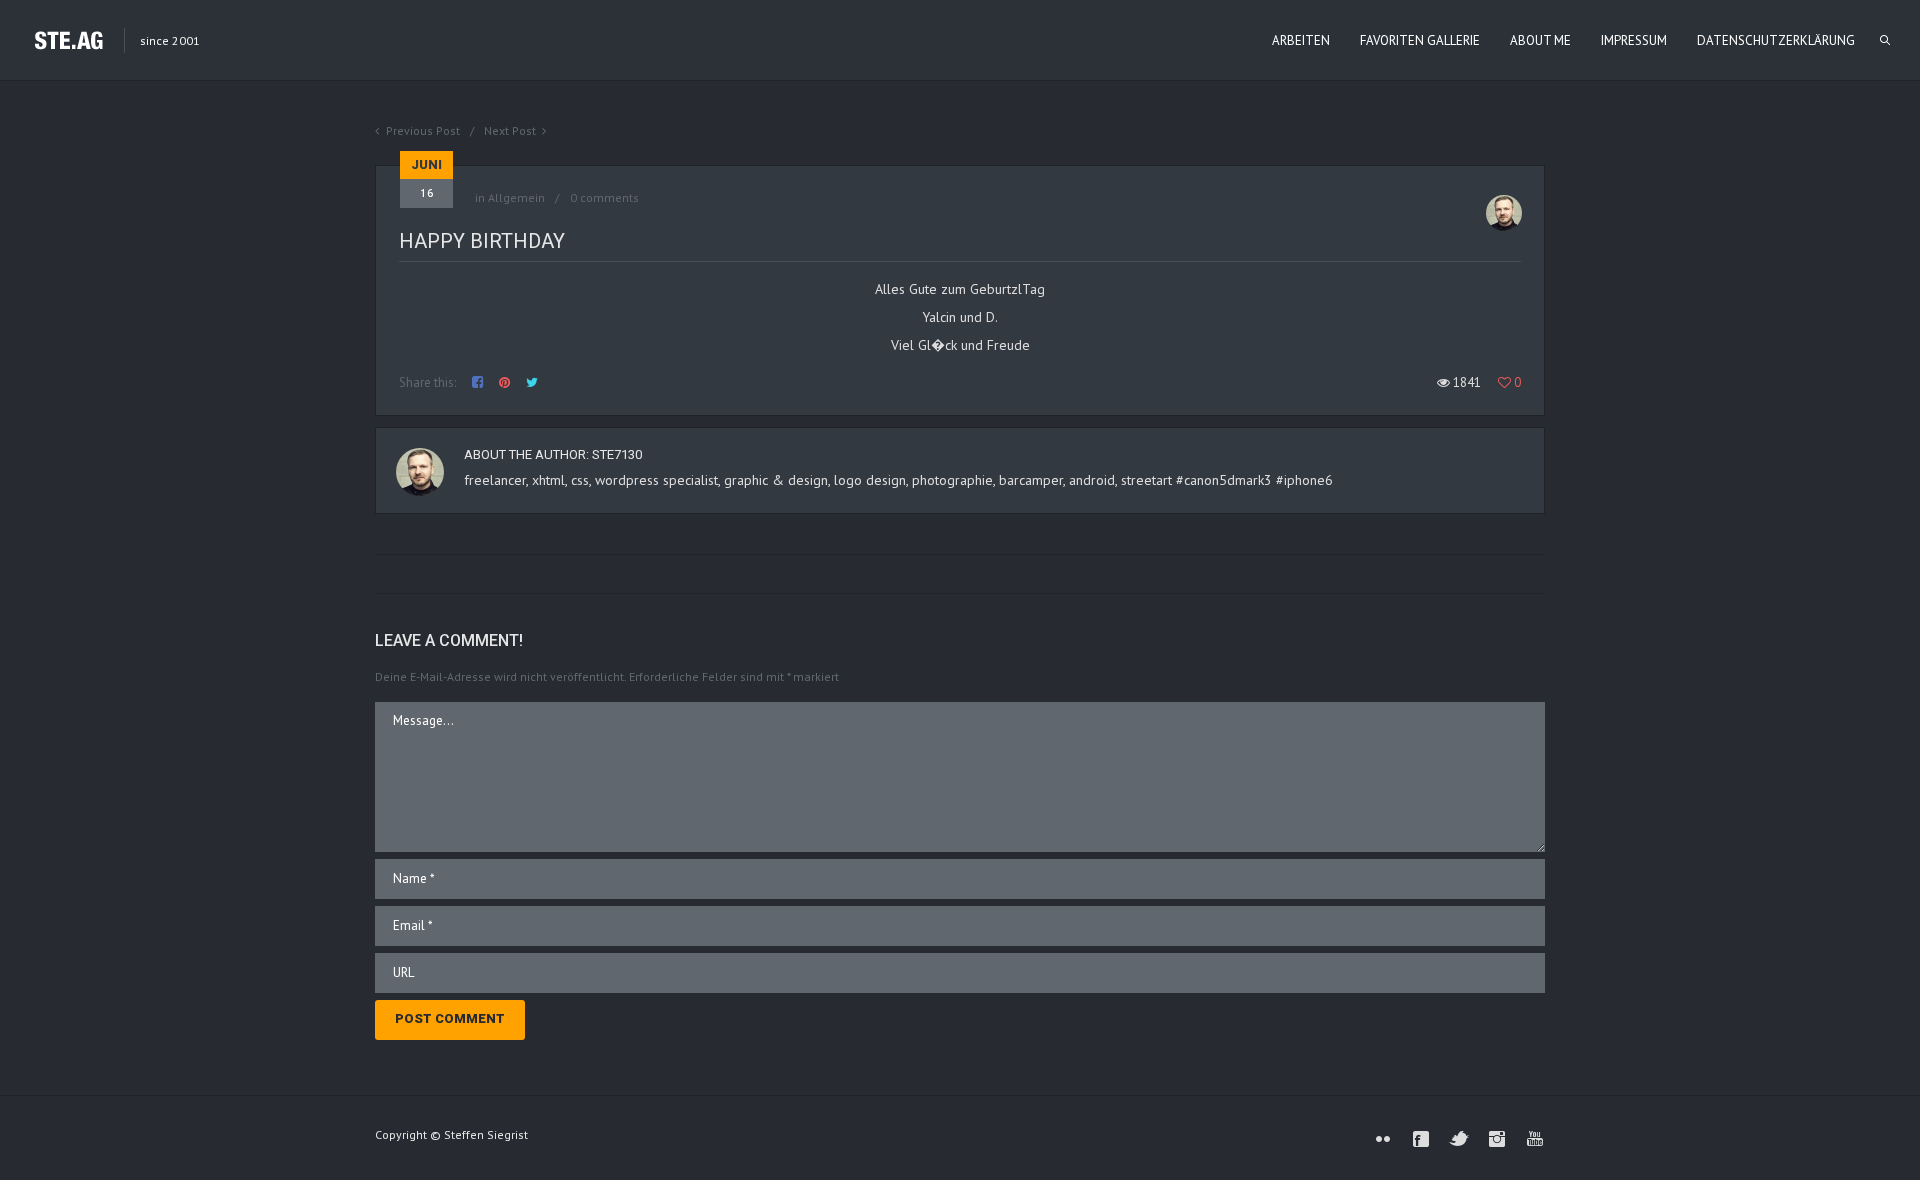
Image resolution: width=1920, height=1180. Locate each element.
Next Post (510, 130)
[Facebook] (1421, 1139)
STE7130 (617, 454)
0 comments (604, 197)
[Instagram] (1497, 1139)
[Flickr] (1383, 1139)
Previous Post (423, 130)
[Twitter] (1459, 1139)
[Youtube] (1535, 1139)
